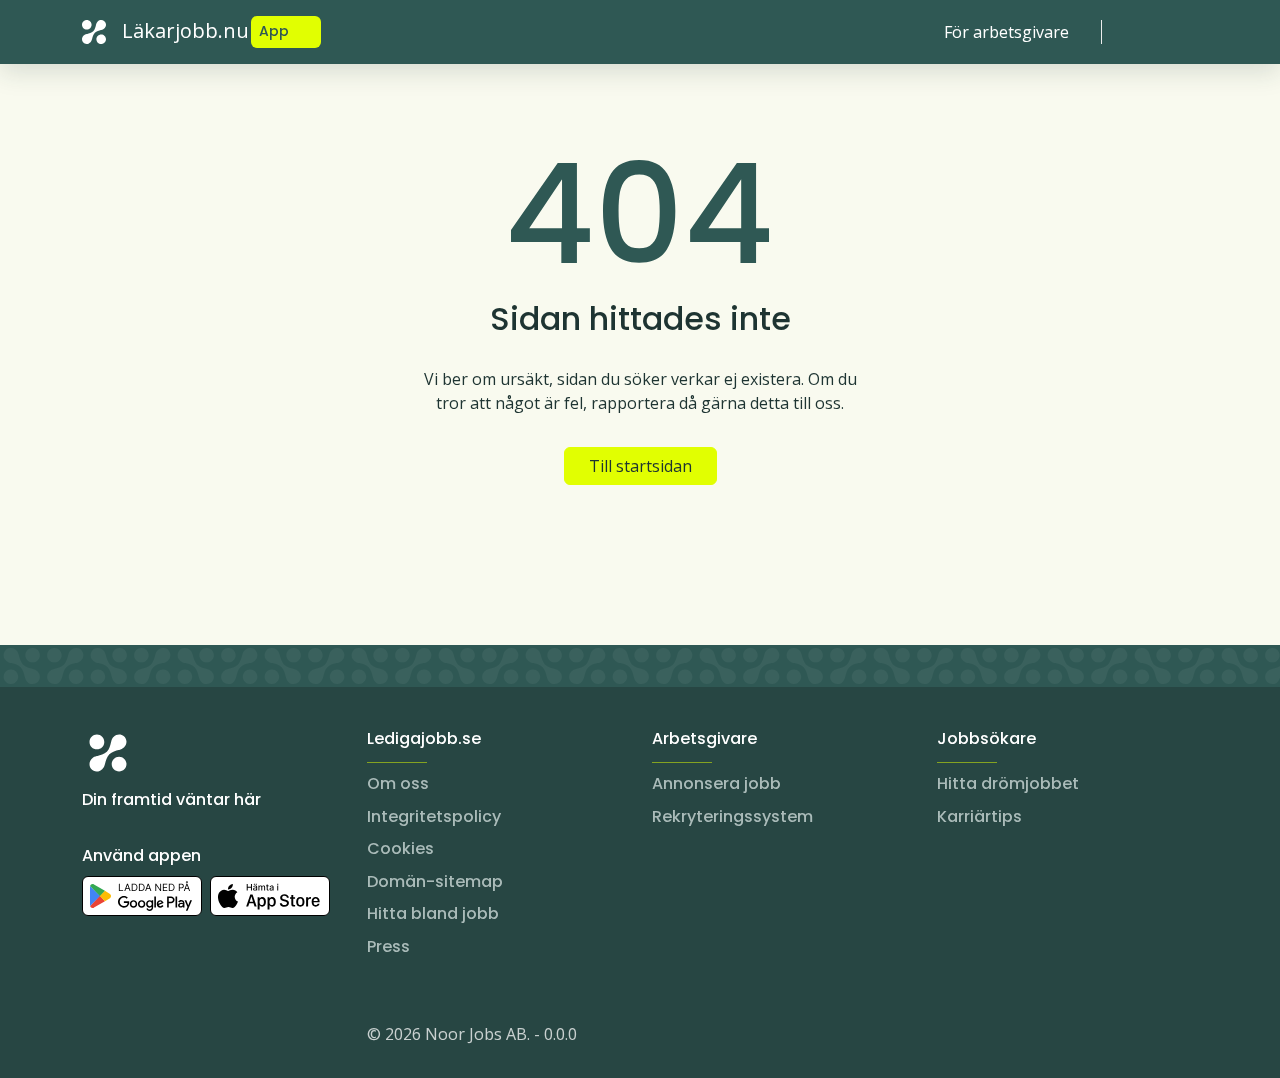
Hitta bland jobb (433, 913)
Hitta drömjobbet (1008, 783)
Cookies (400, 848)
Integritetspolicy (434, 816)
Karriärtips (979, 816)
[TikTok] (218, 1038)
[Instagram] (98, 1038)
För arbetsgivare (1006, 32)
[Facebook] (178, 1038)
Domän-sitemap (435, 881)
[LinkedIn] (138, 1038)
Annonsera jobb (716, 783)
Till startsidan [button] (640, 466)
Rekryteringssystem (732, 816)
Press (388, 946)
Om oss (398, 783)
